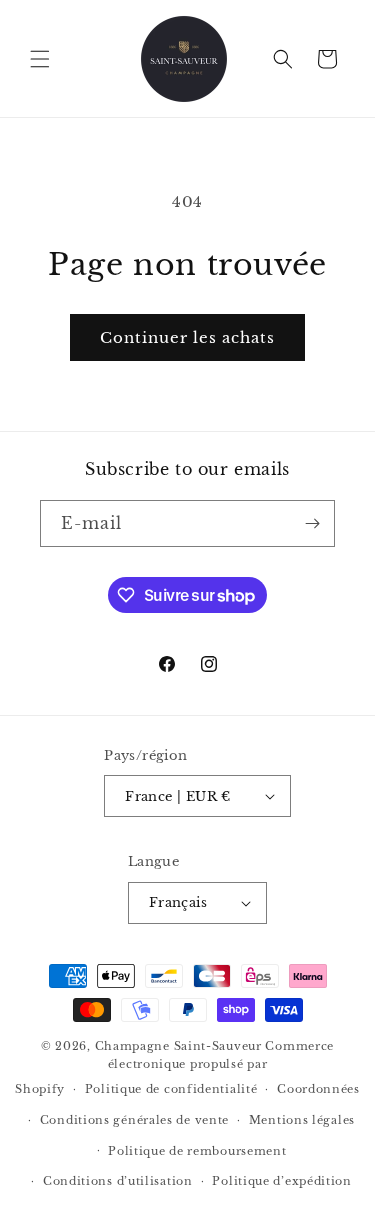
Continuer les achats (187, 337)
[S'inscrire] (312, 523)
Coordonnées (318, 1089)
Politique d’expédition (281, 1181)
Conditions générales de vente (134, 1120)
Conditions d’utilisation (118, 1181)
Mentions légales (302, 1120)
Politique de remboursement (197, 1151)
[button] (40, 59)
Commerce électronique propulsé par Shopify (174, 1067)
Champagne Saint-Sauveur (178, 1046)
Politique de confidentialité (171, 1089)
